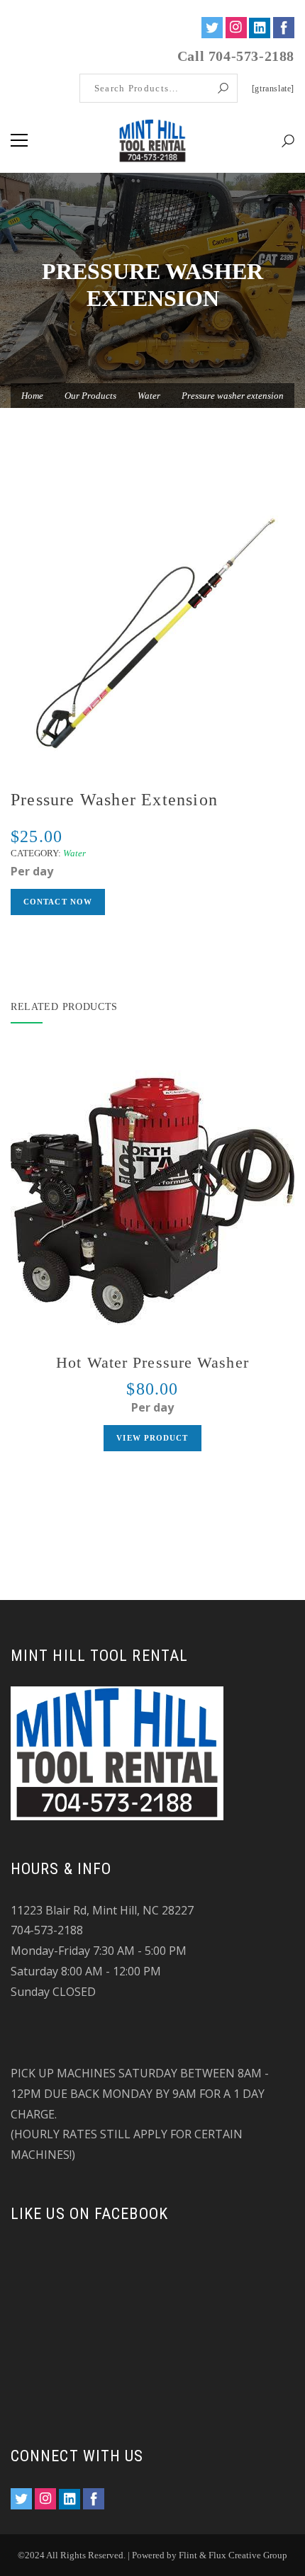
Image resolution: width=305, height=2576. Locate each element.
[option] (152, 631)
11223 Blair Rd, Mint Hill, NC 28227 (102, 1910)
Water (149, 396)
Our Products (90, 396)
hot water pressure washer (152, 1362)
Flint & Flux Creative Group (233, 2555)
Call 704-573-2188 (236, 56)
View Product (152, 1438)
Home (32, 396)
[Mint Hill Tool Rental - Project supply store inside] (153, 140)
